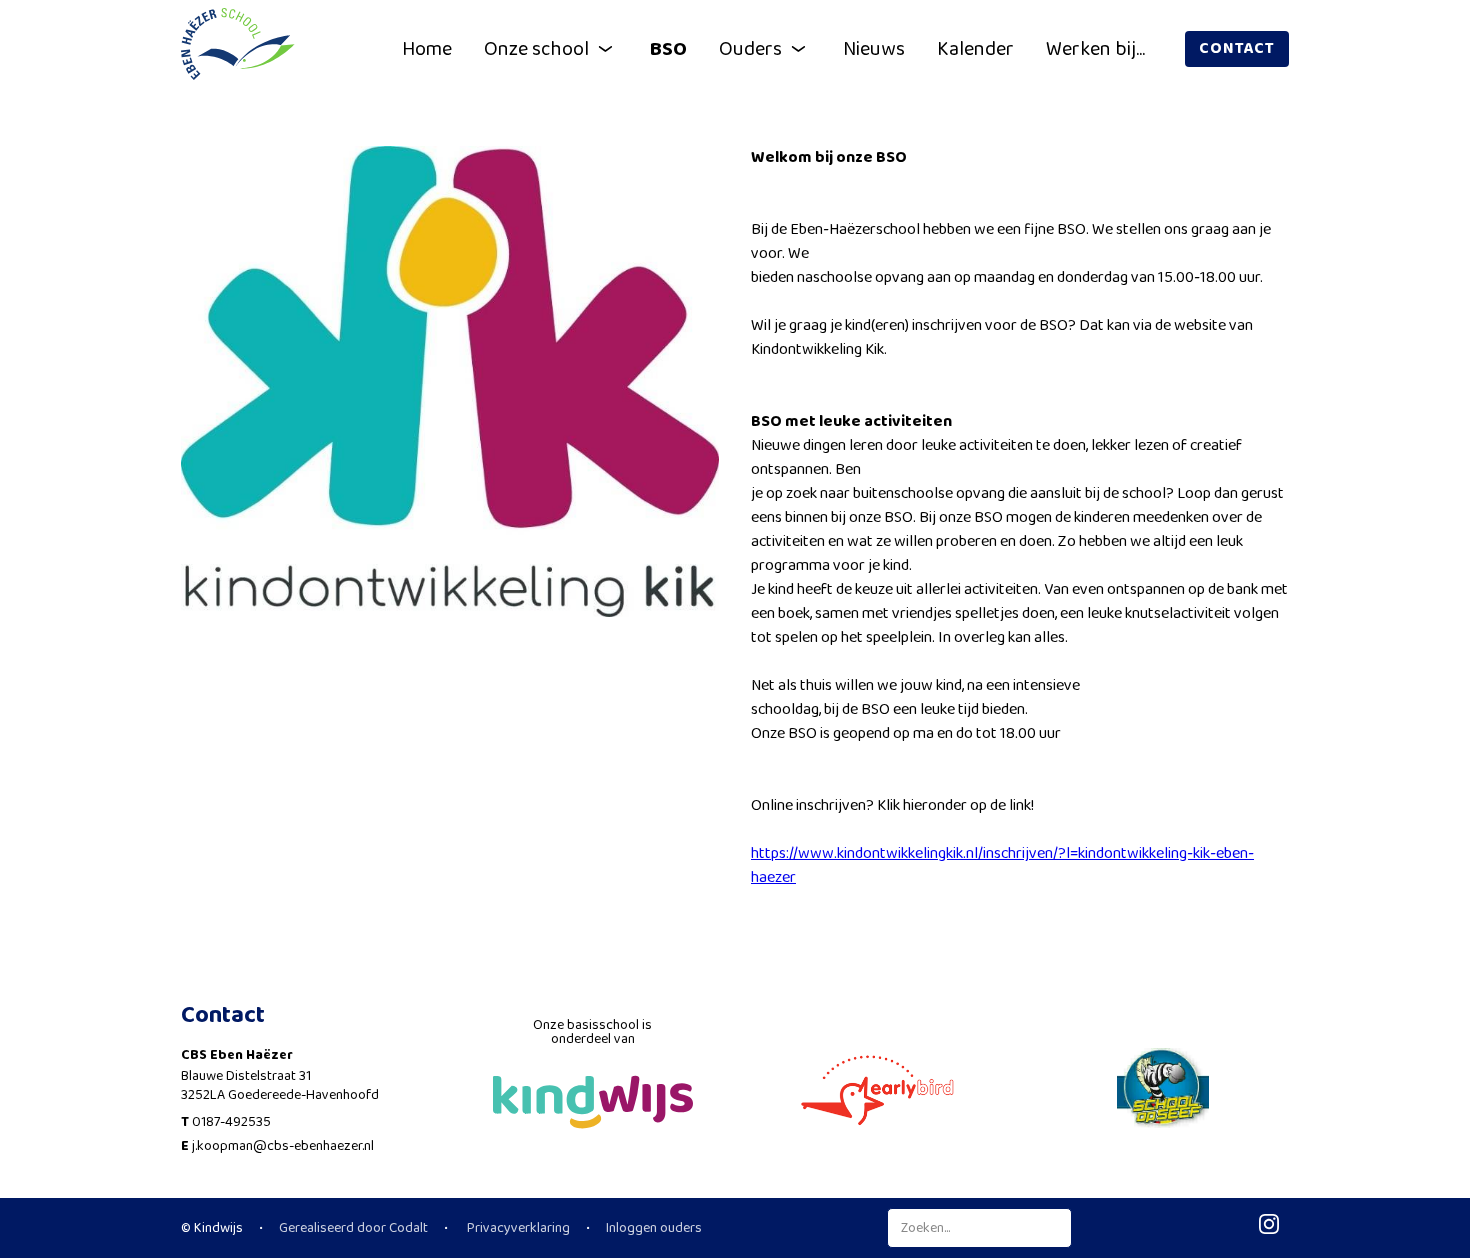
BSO (668, 49)
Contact (1237, 48)
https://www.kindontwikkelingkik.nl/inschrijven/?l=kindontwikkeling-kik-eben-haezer (1002, 865)
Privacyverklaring (517, 1228)
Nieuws (874, 49)
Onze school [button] (536, 49)
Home (427, 49)
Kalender (975, 49)
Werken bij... (1095, 49)
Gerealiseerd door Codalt (353, 1228)
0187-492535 (231, 1122)
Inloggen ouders (654, 1228)
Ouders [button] (750, 49)
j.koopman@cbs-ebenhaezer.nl (283, 1146)
